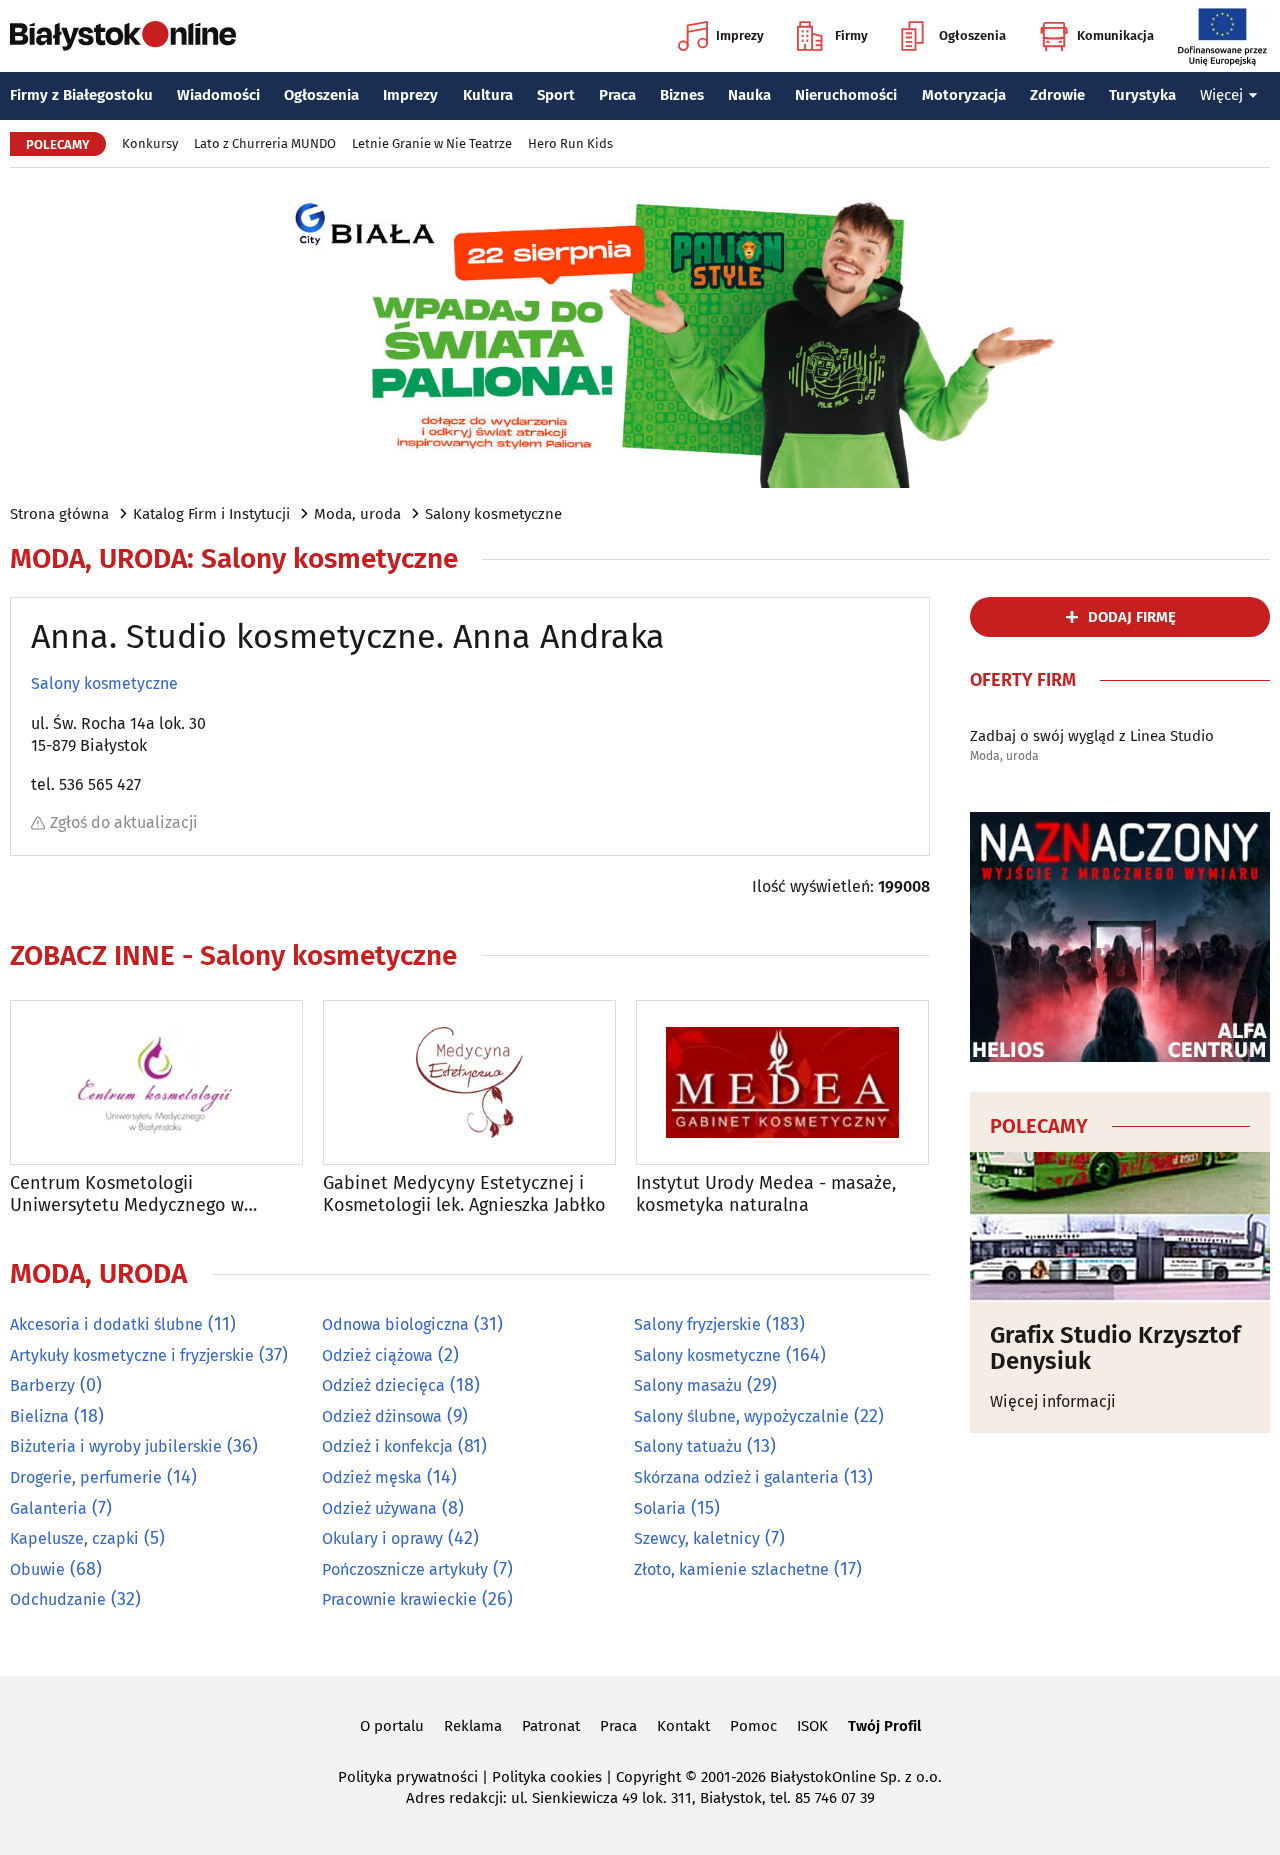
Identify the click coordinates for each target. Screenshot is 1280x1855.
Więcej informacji (1053, 1401)
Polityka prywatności (408, 1777)
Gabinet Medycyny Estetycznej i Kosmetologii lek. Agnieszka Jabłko (464, 1194)
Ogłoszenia (972, 35)
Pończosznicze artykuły (405, 1569)
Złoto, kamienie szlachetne (731, 1569)
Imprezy (740, 35)
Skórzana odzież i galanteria (736, 1477)
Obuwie (37, 1569)
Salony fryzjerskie (697, 1324)
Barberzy (42, 1385)
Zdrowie (1057, 95)
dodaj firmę (1132, 617)
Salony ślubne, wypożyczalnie (741, 1416)
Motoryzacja (964, 95)
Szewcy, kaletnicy (697, 1538)
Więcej (1221, 95)
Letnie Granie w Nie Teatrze (432, 143)
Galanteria (48, 1508)
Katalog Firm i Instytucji (211, 514)
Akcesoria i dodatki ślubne (106, 1324)
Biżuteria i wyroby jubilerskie (116, 1446)
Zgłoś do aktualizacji (124, 822)
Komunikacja (1115, 35)
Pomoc (753, 1726)
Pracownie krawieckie (399, 1599)
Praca (617, 95)
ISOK (812, 1726)
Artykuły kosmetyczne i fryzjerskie (132, 1355)
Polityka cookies (547, 1777)
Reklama (473, 1726)
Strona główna (59, 514)
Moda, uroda (357, 514)
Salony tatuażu (688, 1446)
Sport (556, 95)
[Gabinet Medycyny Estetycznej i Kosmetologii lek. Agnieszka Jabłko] (469, 1082)
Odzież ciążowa (377, 1355)
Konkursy (150, 143)
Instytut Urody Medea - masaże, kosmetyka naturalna (766, 1194)
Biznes (682, 95)
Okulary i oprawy (382, 1538)
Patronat (551, 1726)
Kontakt (683, 1726)
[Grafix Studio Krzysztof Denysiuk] (1120, 1227)
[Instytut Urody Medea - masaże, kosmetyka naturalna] (782, 1082)
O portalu (392, 1726)
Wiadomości (218, 95)
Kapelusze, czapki (74, 1538)
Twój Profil (884, 1726)
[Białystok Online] (123, 36)
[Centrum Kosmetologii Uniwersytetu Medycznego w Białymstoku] (156, 1082)
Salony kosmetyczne (493, 514)
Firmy (851, 35)
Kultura (488, 95)
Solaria (660, 1508)
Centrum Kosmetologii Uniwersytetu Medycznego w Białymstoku (127, 1194)
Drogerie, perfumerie (86, 1477)
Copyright (648, 1777)
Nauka (749, 95)
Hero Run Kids (570, 143)
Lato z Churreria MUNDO (265, 143)
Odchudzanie (58, 1599)
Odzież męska (372, 1477)
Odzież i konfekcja (387, 1446)
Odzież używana (379, 1508)
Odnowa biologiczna (395, 1324)
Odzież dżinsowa (382, 1416)
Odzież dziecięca (383, 1385)
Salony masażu (688, 1385)
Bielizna (39, 1416)
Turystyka (1142, 95)
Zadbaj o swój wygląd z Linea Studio (1092, 736)
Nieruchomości (846, 95)
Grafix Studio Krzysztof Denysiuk (1115, 1348)
